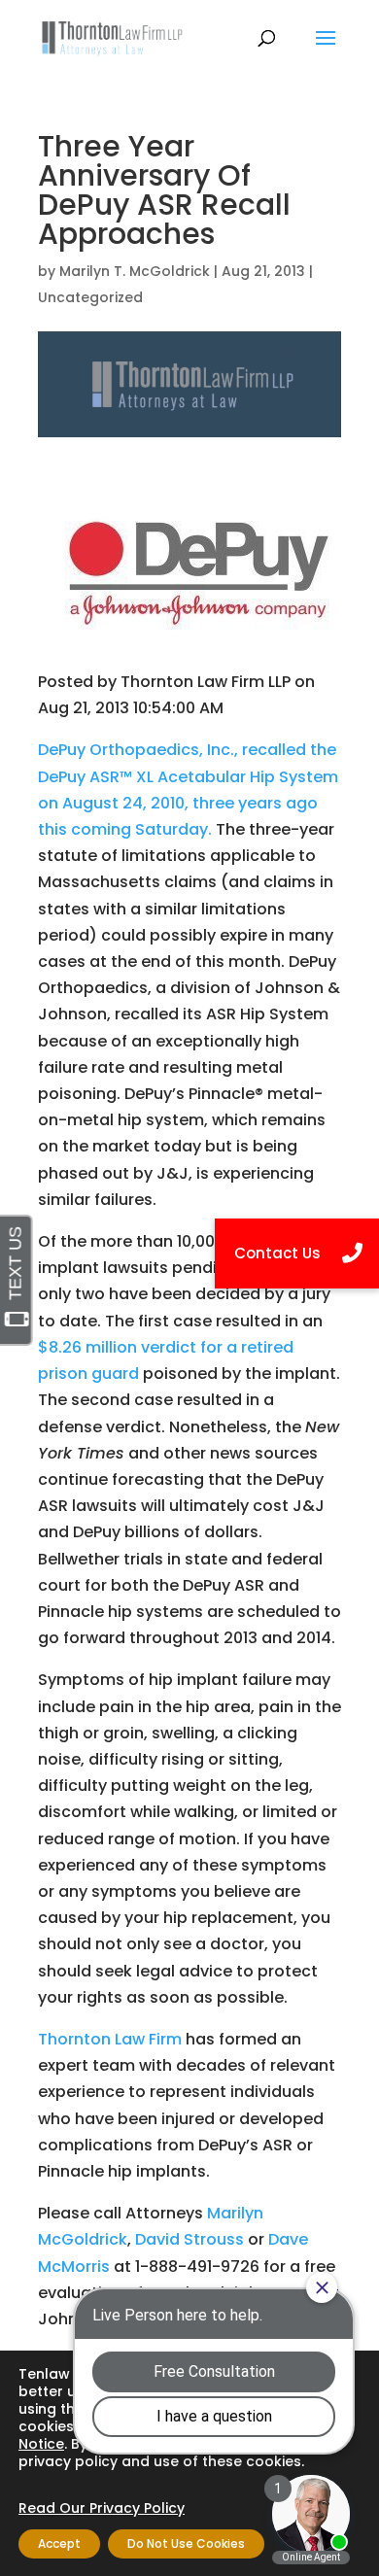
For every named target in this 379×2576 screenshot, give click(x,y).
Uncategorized (90, 297)
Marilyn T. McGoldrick (135, 271)
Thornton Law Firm (110, 2039)
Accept (59, 2543)
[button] (297, 1254)
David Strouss (189, 2239)
